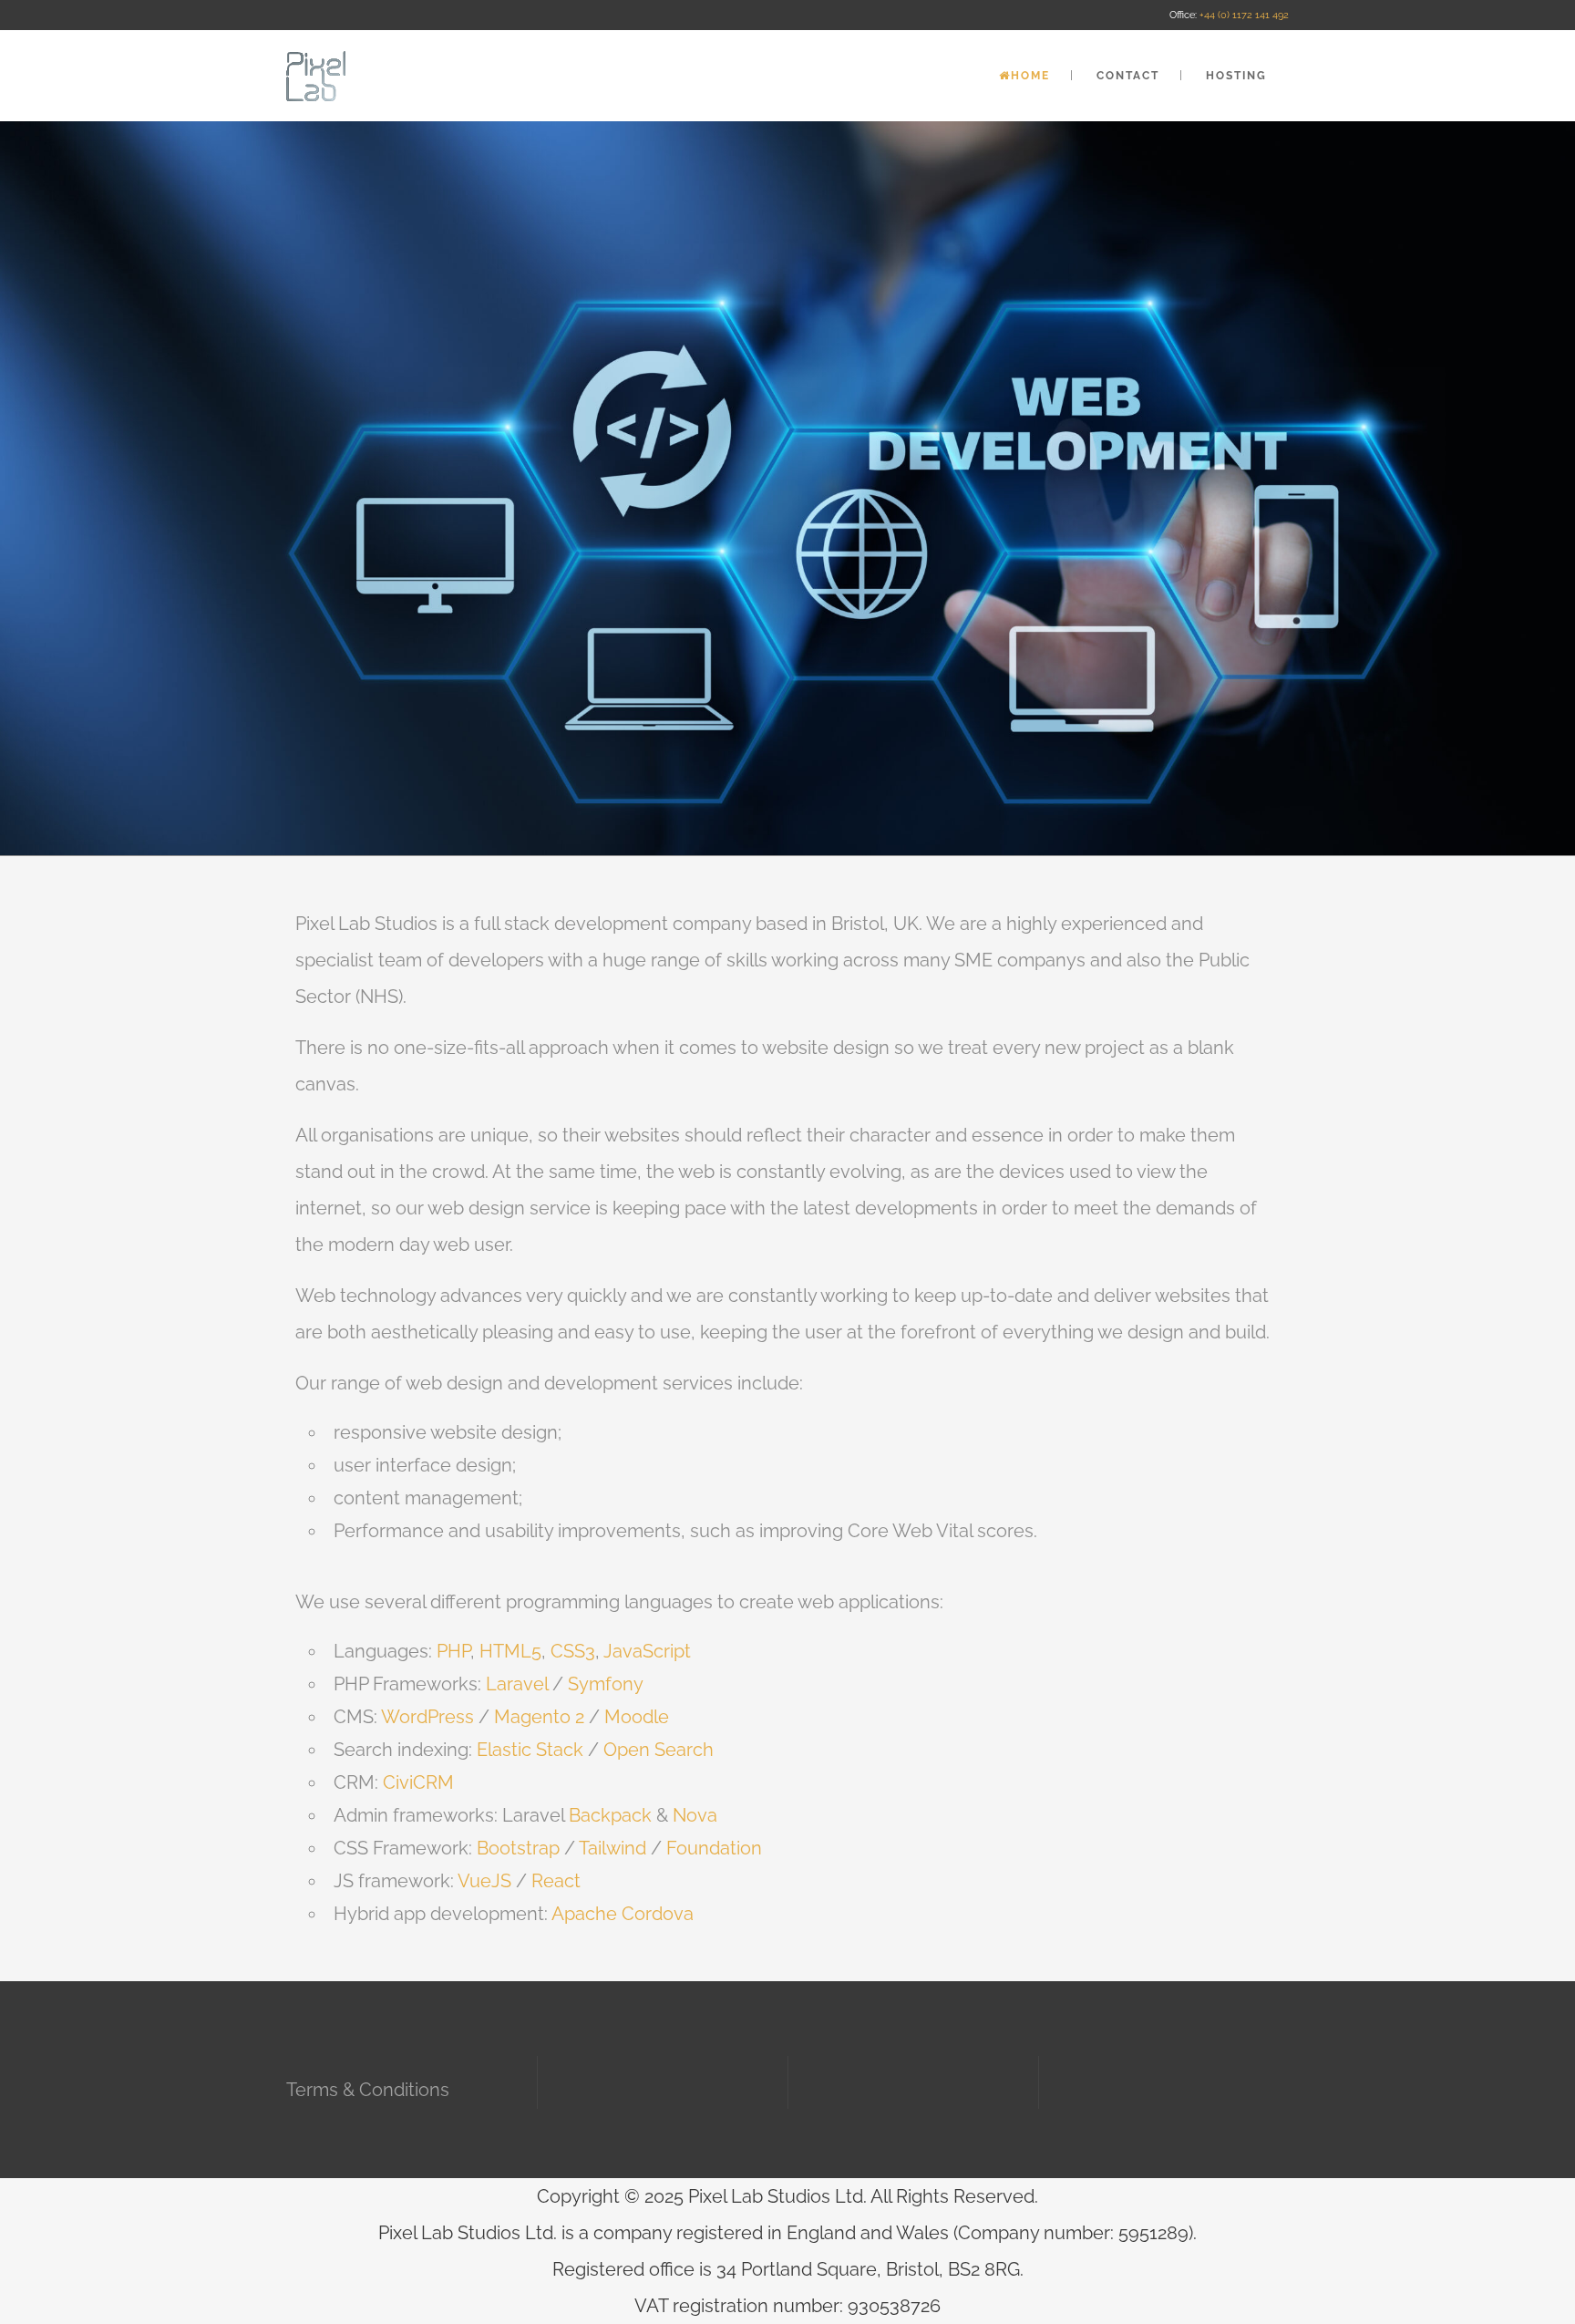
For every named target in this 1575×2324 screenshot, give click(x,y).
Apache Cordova (623, 1914)
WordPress (427, 1717)
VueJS (484, 1881)
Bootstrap (518, 1848)
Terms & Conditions (368, 2090)
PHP (453, 1651)
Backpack (610, 1815)
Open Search (659, 1750)
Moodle (634, 1717)
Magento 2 (541, 1717)
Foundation (714, 1848)
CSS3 (573, 1651)
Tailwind (612, 1848)
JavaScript (647, 1651)
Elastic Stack (530, 1750)
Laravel (517, 1684)
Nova (695, 1815)
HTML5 (510, 1651)
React (556, 1881)
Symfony (606, 1684)
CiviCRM (418, 1782)
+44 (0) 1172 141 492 (1244, 15)
